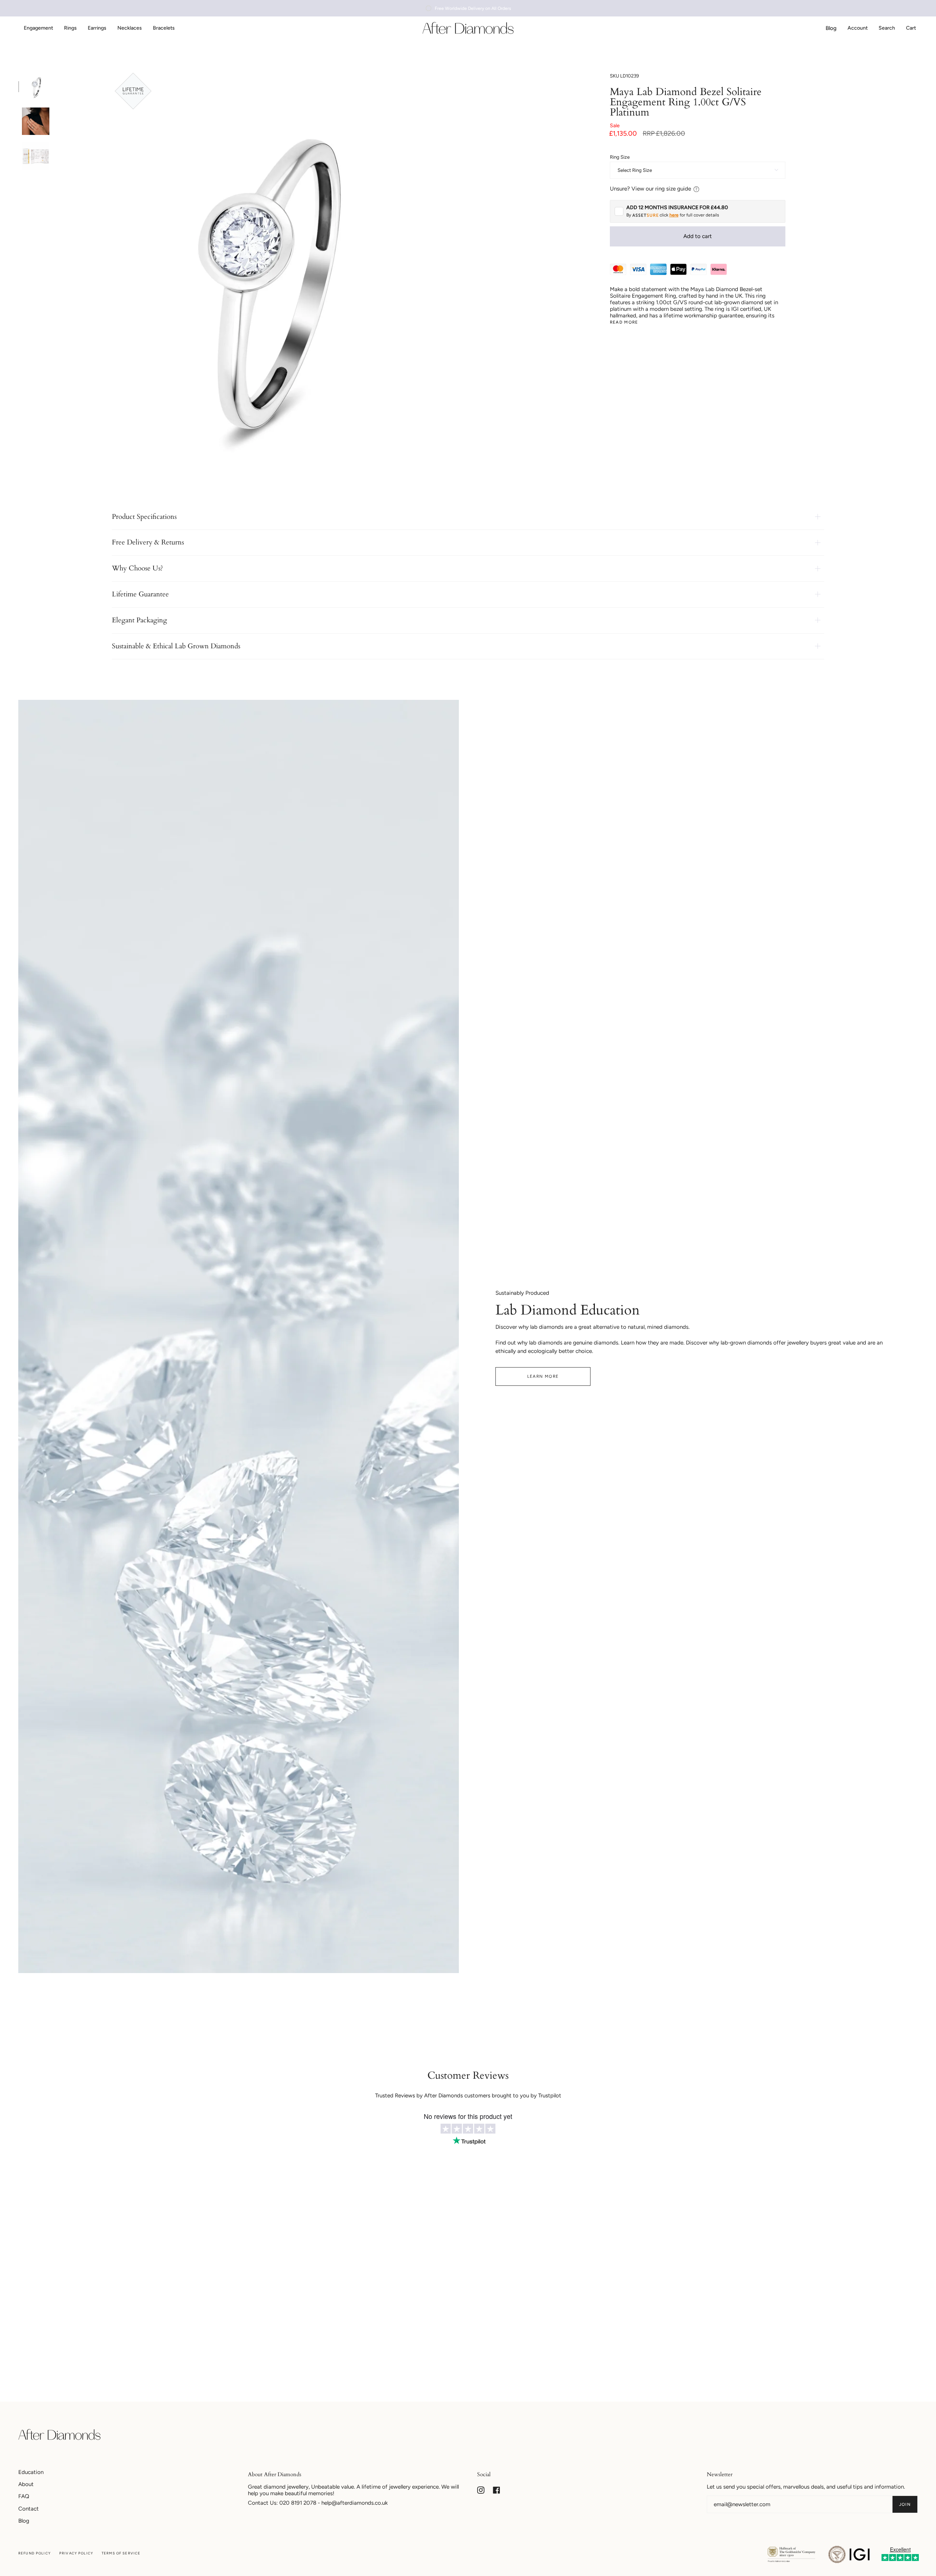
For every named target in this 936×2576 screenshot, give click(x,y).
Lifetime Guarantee (140, 594)
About (26, 2484)
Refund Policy (35, 2553)
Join (905, 2504)
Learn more (543, 1376)
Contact (29, 2509)
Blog (24, 2521)
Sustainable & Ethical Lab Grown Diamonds (176, 646)
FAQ (24, 2496)
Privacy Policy (76, 2553)
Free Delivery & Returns (148, 542)
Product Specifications (144, 517)
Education (31, 2472)
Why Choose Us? (137, 568)
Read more (624, 323)
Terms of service (121, 2553)
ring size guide (673, 189)
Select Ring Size (635, 170)
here (674, 215)
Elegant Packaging (139, 620)
